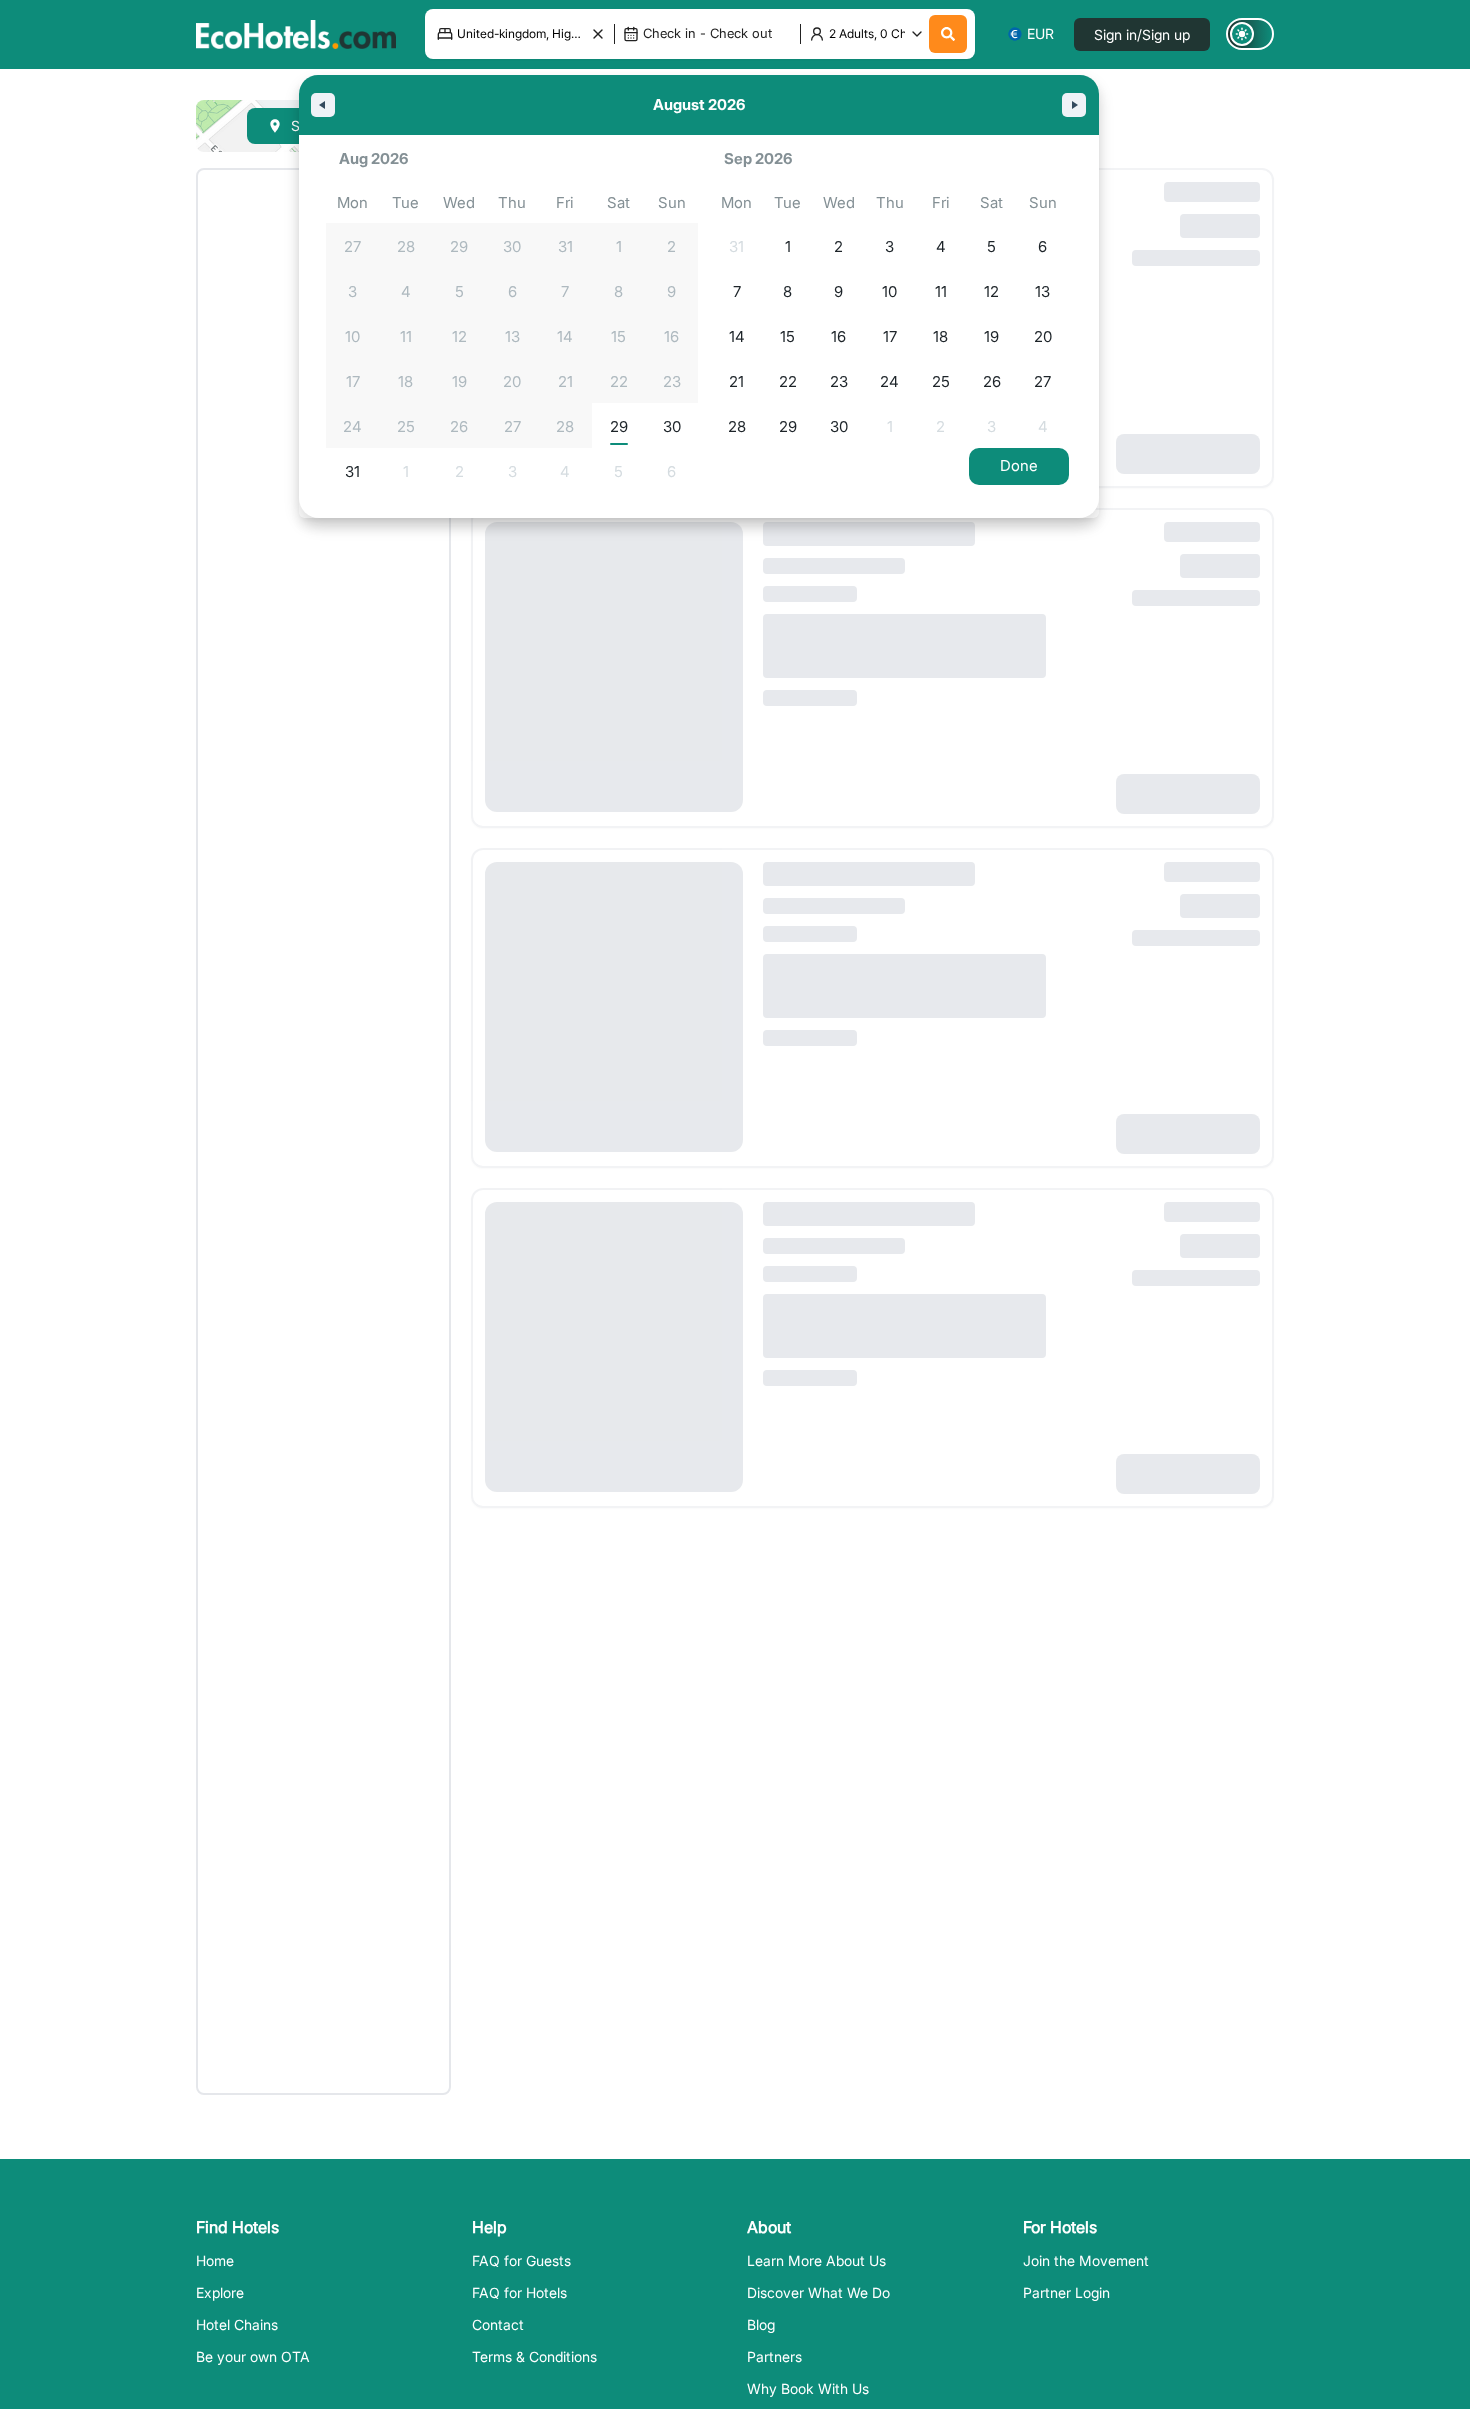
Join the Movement (1086, 2260)
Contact (498, 2324)
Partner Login (1066, 2292)
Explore (220, 2292)
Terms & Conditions (534, 2356)
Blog (761, 2324)
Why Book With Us (808, 2388)
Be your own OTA (253, 2356)
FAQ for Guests (521, 2260)
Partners (774, 2356)
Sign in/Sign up (1142, 34)
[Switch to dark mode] (1250, 34)
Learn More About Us (816, 2260)
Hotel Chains (237, 2324)
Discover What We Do (818, 2292)
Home (215, 2260)
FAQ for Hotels (519, 2292)
